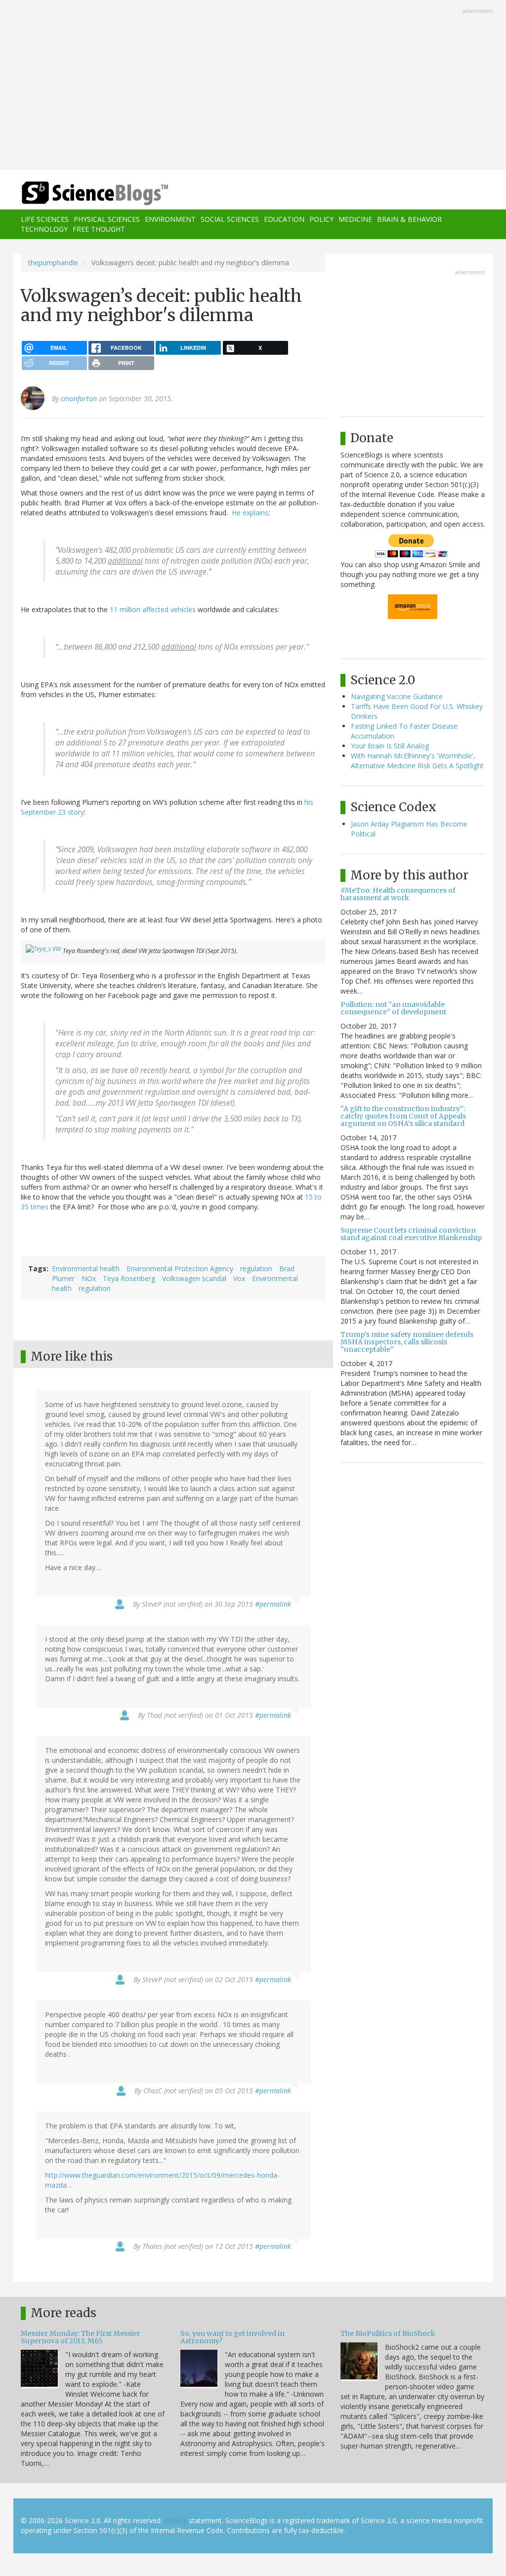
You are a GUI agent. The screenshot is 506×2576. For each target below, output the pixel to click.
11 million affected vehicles (153, 609)
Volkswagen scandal (194, 1278)
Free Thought (99, 229)
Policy (321, 219)
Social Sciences (230, 219)
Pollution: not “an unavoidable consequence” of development (393, 1008)
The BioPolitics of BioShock (388, 2333)
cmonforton (79, 398)
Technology (44, 229)
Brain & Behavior (409, 219)
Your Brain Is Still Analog (390, 746)
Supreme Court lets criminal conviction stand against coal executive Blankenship (411, 1234)
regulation (256, 1268)
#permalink (273, 1604)
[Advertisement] (253, 86)
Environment (170, 219)
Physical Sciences (107, 219)
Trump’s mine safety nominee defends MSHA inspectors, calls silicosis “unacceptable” (407, 1342)
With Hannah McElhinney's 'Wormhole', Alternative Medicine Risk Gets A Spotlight (417, 761)
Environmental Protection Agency (180, 1268)
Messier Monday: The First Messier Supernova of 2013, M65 (81, 2337)
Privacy (175, 2520)
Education (284, 219)
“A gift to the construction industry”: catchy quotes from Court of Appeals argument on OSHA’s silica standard (403, 1116)
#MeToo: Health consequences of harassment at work (398, 894)
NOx (89, 1278)
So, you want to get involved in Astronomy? (232, 2337)
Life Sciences (45, 219)
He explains (250, 513)
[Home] (98, 193)
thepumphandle (53, 263)
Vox (239, 1278)
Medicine (355, 219)
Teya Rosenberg (129, 1278)
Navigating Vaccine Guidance (397, 696)
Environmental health (86, 1268)
